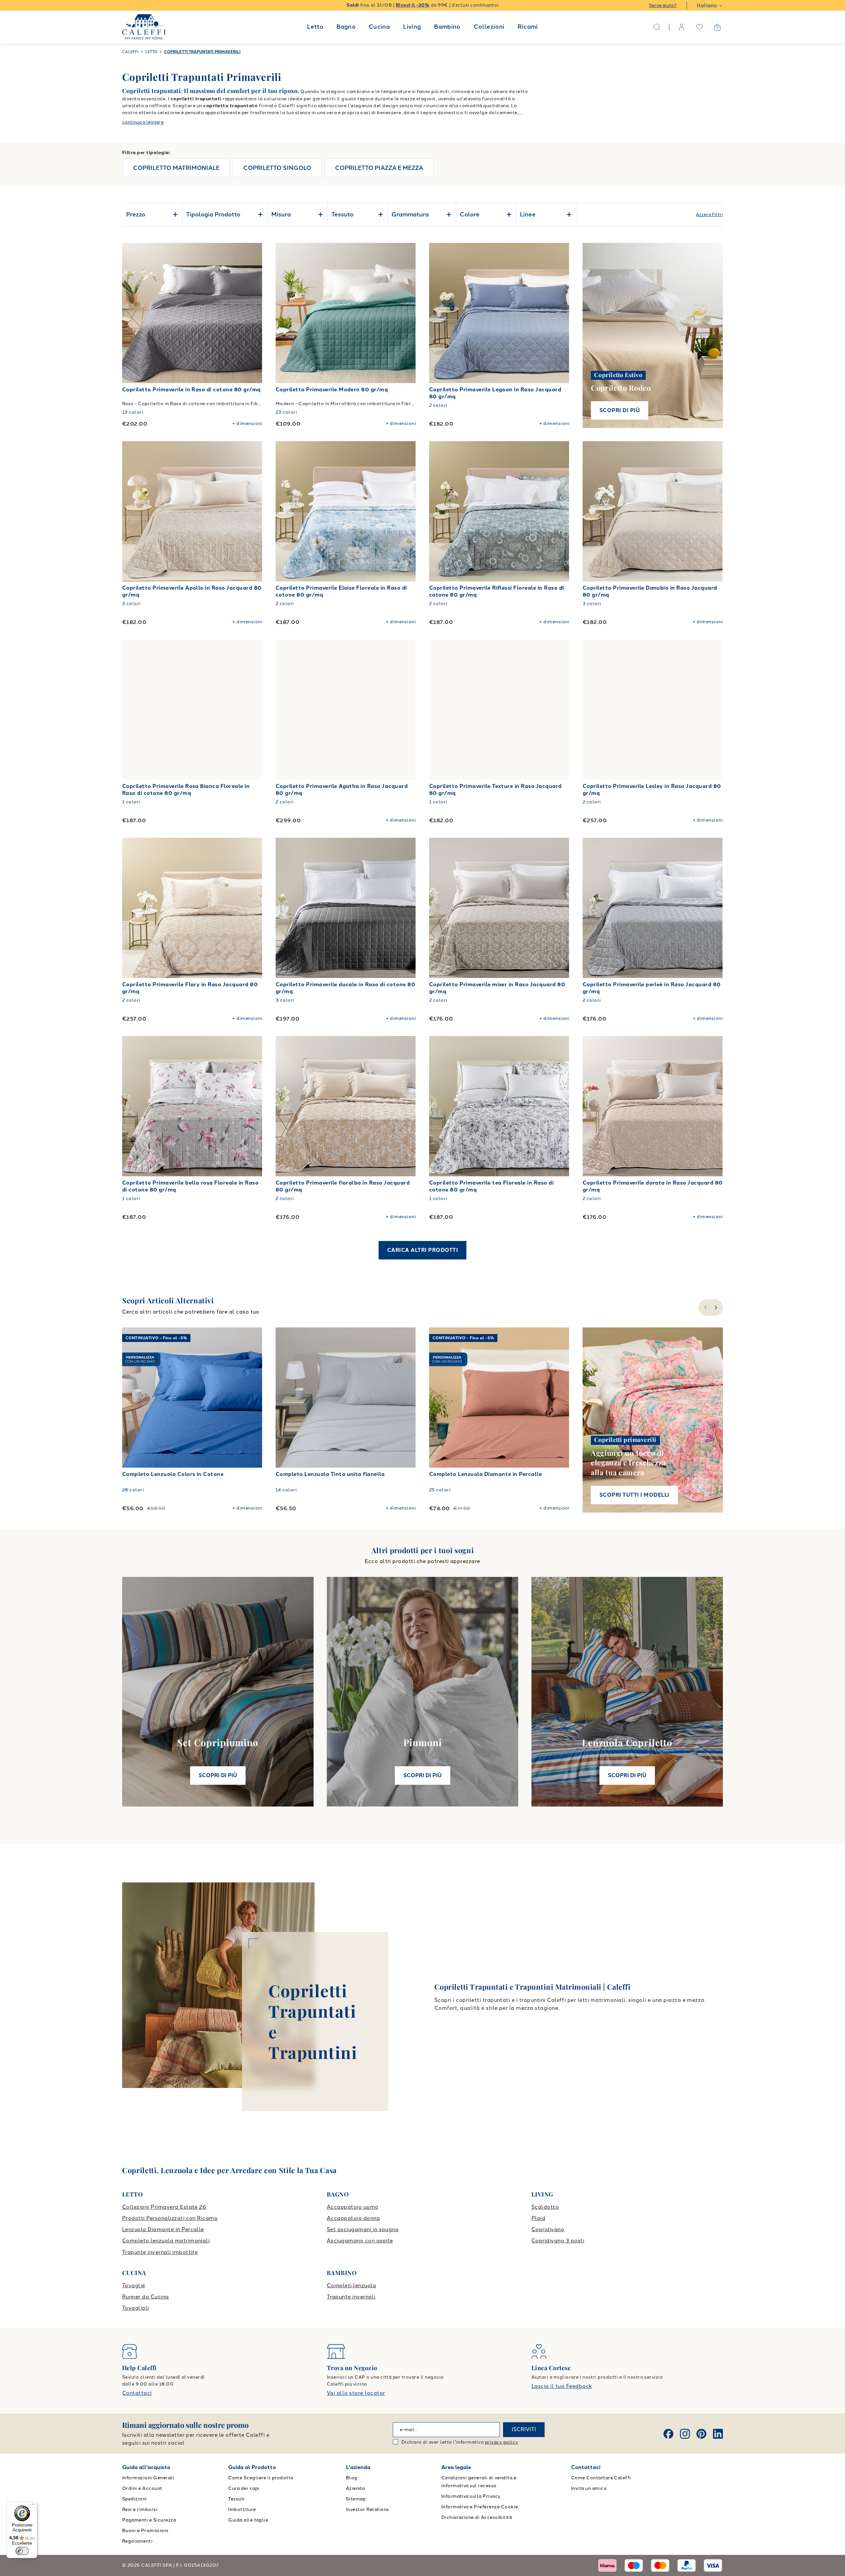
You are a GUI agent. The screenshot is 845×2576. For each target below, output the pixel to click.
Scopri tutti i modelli (634, 1495)
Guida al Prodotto (252, 2467)
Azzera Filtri (709, 215)
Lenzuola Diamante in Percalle (163, 2229)
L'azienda (358, 2467)
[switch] (22, 2551)
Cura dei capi (244, 2488)
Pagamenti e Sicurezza (149, 2520)
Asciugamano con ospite (360, 2241)
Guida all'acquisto (146, 2467)
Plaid (538, 2218)
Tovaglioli (136, 2308)
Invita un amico (589, 2488)
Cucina (379, 27)
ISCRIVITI (524, 2429)
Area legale (456, 2467)
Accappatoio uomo (353, 2207)
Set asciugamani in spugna (363, 2229)
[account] (682, 27)
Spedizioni (135, 2499)
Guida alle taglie (248, 2520)
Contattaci (137, 2393)
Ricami (528, 27)
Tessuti (236, 2499)
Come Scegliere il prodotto (261, 2478)
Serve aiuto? (663, 5)
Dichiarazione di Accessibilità (477, 2517)
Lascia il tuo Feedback (562, 2386)
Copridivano (548, 2229)
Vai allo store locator (356, 2393)
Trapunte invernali (351, 2297)
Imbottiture (242, 2510)
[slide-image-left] (130, 313)
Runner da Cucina (146, 2297)
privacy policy (502, 2442)
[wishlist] (699, 27)
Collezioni (489, 27)
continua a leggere (143, 122)
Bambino (447, 27)
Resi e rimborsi (140, 2510)
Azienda (355, 2488)
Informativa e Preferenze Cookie (480, 2507)
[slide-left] (705, 1308)
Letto (315, 27)
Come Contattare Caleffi (601, 2478)
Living (412, 27)
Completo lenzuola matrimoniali (166, 2241)
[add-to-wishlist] (251, 254)
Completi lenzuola (351, 2285)
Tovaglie (134, 2285)
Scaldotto (545, 2207)
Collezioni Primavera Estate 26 (164, 2207)
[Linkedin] (718, 2434)
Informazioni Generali (148, 2478)
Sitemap (356, 2499)
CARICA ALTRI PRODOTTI (422, 1250)
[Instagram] (685, 2434)
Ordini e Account (142, 2488)
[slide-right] (717, 1308)
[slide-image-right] (254, 313)
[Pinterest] (701, 2434)
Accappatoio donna (353, 2218)
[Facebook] (668, 2434)
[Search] (657, 27)
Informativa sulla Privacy (471, 2496)
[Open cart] (717, 27)
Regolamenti (137, 2541)
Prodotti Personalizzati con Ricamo (170, 2218)
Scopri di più (620, 410)
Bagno (346, 27)
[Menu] (33, 2506)
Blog (352, 2478)
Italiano (707, 5)
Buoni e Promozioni (145, 2531)
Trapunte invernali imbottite (160, 2252)
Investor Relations (368, 2510)
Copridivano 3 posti (558, 2241)
